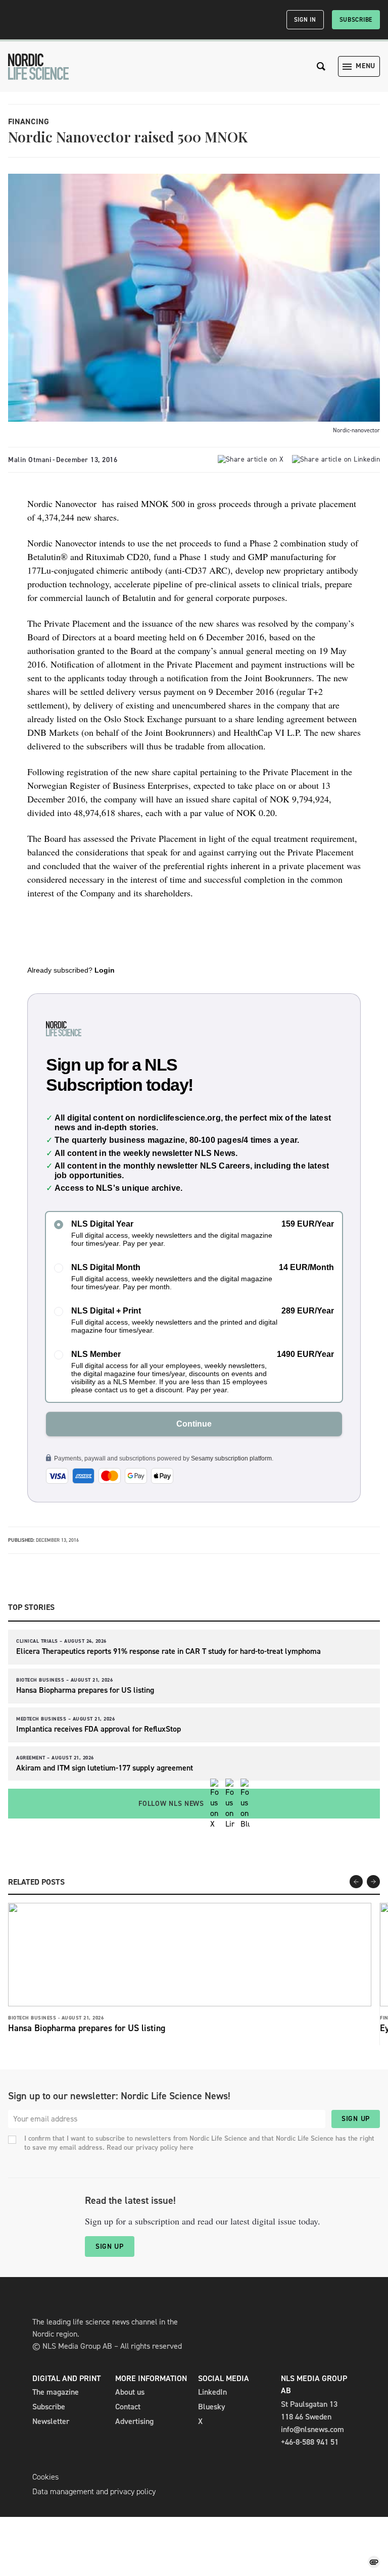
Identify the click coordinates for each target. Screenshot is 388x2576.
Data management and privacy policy (94, 2491)
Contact (128, 2407)
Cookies (45, 2477)
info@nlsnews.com (312, 2429)
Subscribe (356, 20)
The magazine (56, 2392)
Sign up (356, 2119)
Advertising (134, 2421)
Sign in (305, 20)
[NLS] (38, 67)
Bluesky (212, 2407)
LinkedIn (212, 2392)
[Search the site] (321, 66)
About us (130, 2392)
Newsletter (51, 2421)
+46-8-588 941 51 (310, 2442)
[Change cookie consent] (374, 2562)
